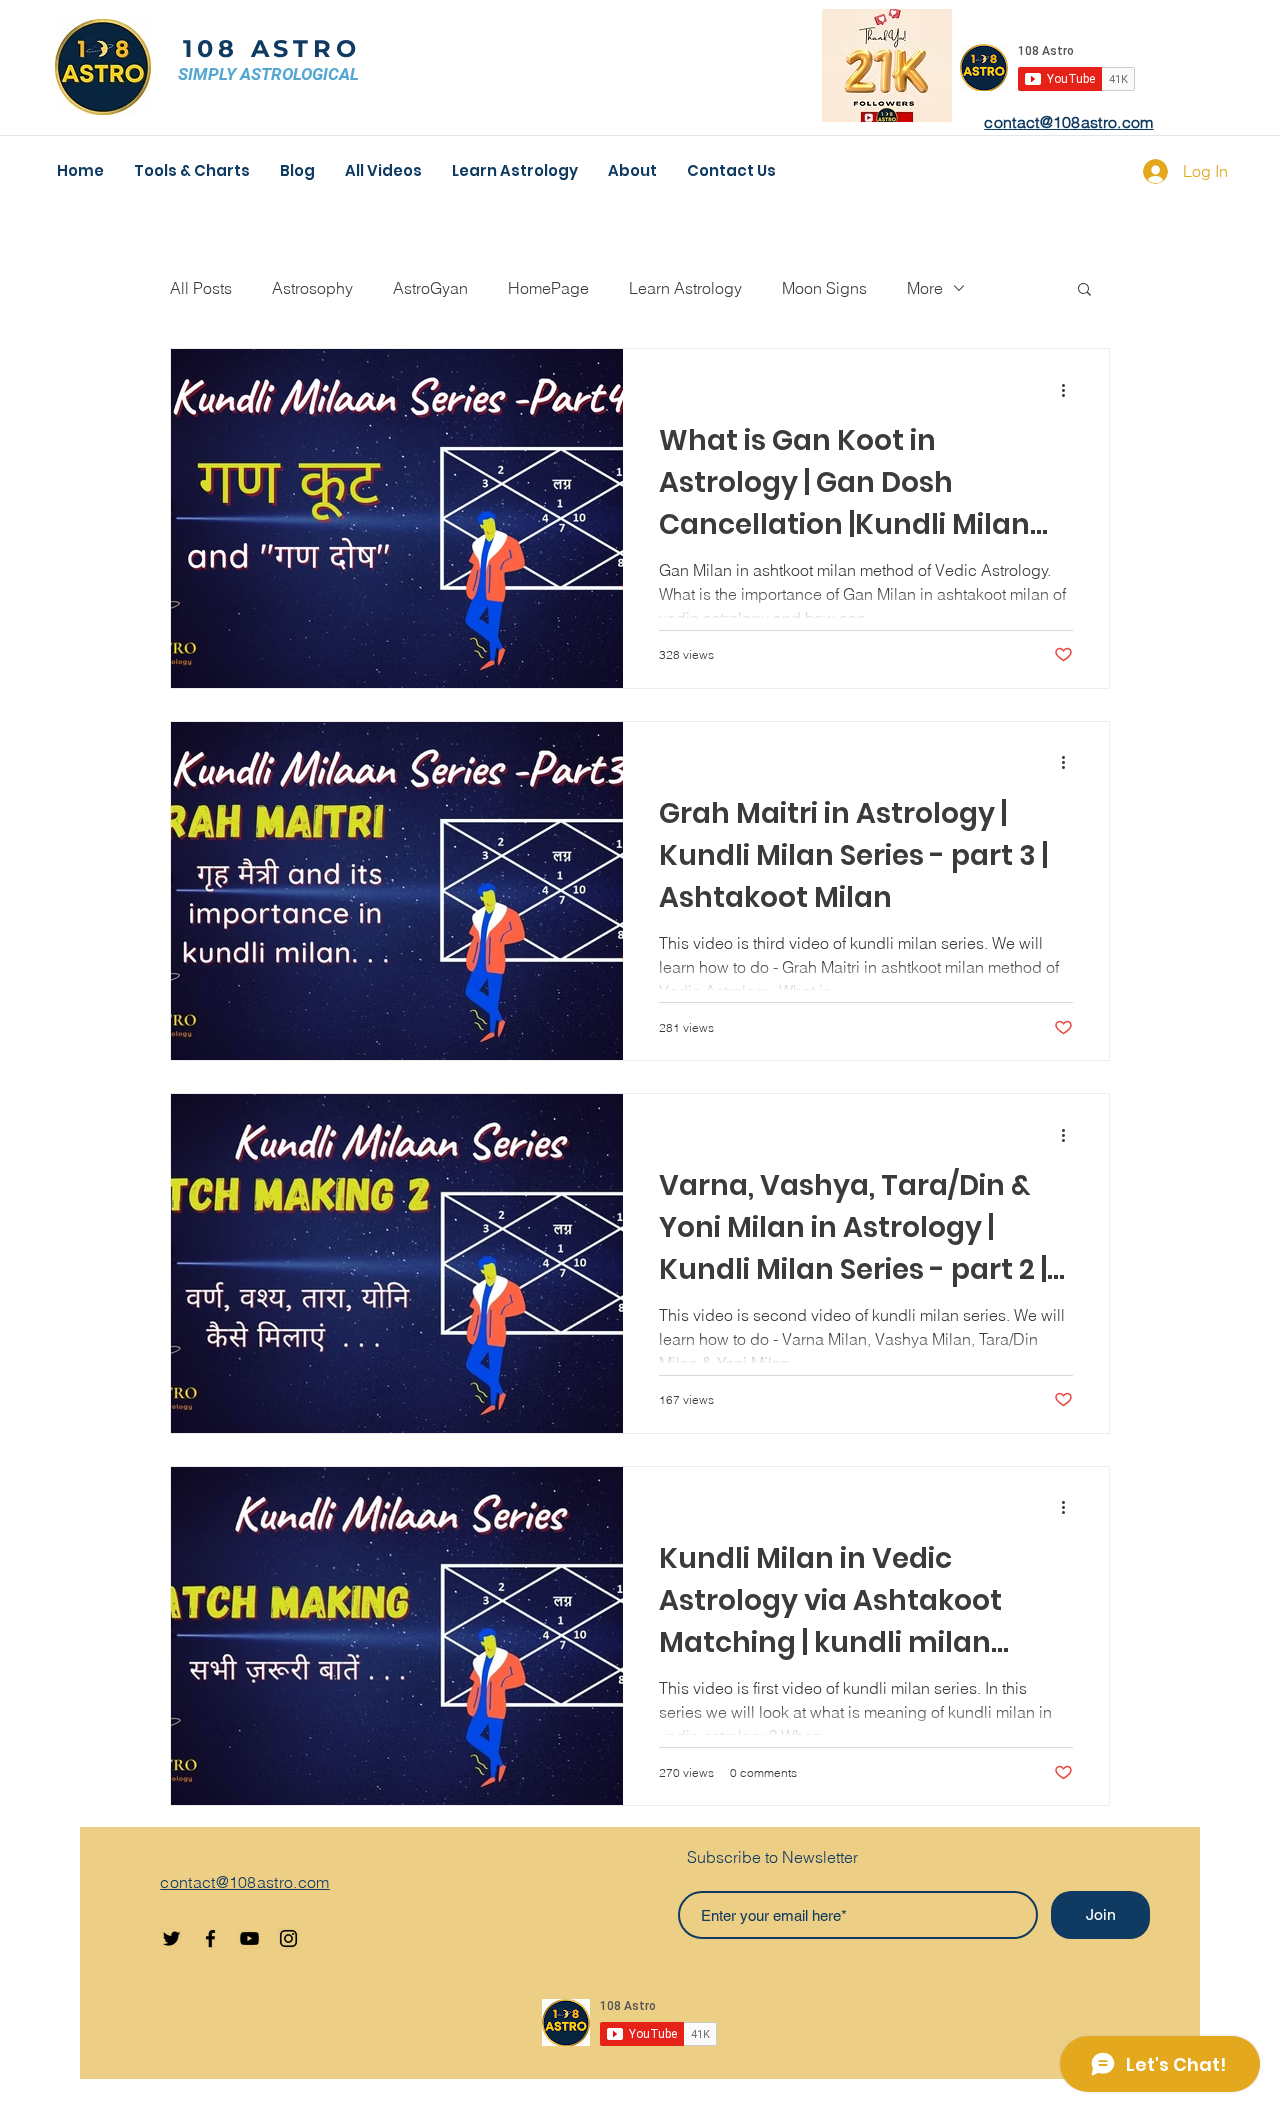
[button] (1084, 290)
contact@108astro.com (1068, 122)
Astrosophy (312, 288)
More (925, 288)
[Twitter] (171, 1938)
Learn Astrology (685, 288)
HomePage (548, 288)
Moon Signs (824, 288)
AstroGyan (430, 288)
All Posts (201, 288)
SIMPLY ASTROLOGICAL (268, 74)
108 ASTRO (271, 48)
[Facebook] (210, 1938)
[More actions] (1070, 390)
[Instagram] (288, 1938)
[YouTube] (249, 1938)
